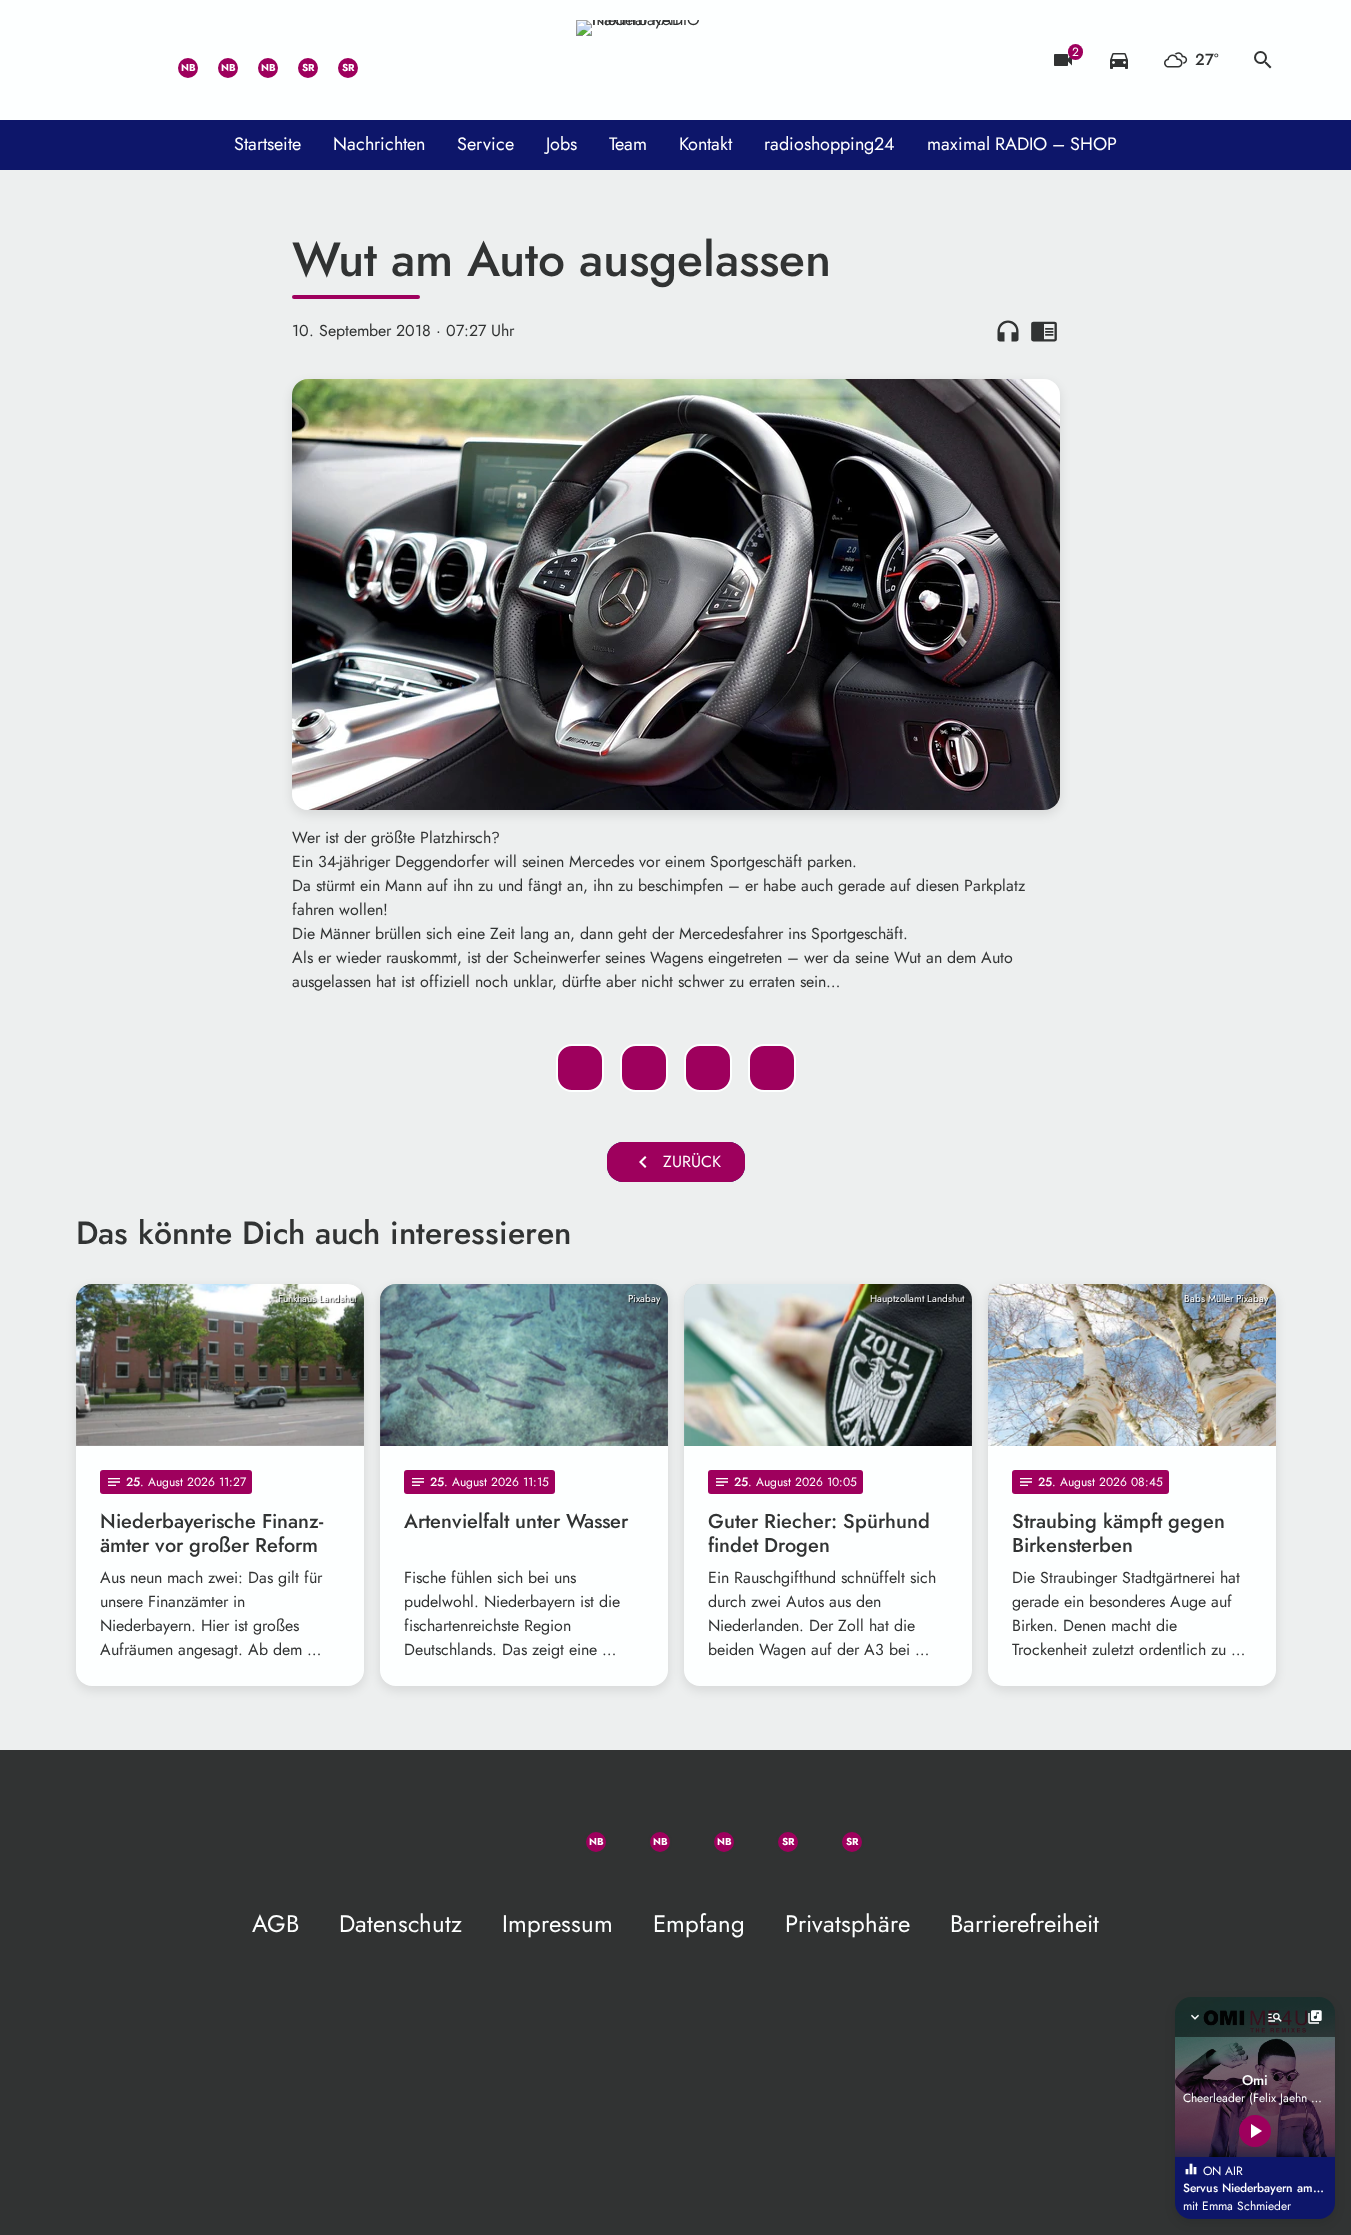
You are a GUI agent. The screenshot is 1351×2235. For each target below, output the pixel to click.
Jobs (561, 144)
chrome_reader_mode (1044, 331)
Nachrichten (379, 144)
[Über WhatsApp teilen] (708, 1068)
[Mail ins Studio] (96, 60)
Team (628, 144)
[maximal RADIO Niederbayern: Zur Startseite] (676, 60)
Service (485, 144)
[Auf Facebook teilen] (580, 1068)
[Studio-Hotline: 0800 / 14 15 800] (136, 60)
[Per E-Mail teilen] (772, 1068)
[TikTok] (376, 60)
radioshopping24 (829, 144)
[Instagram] (256, 60)
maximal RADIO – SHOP (1022, 144)
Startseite (267, 144)
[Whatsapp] (176, 60)
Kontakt (705, 144)
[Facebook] (216, 60)
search (1263, 60)
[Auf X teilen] (644, 1068)
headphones (1008, 331)
